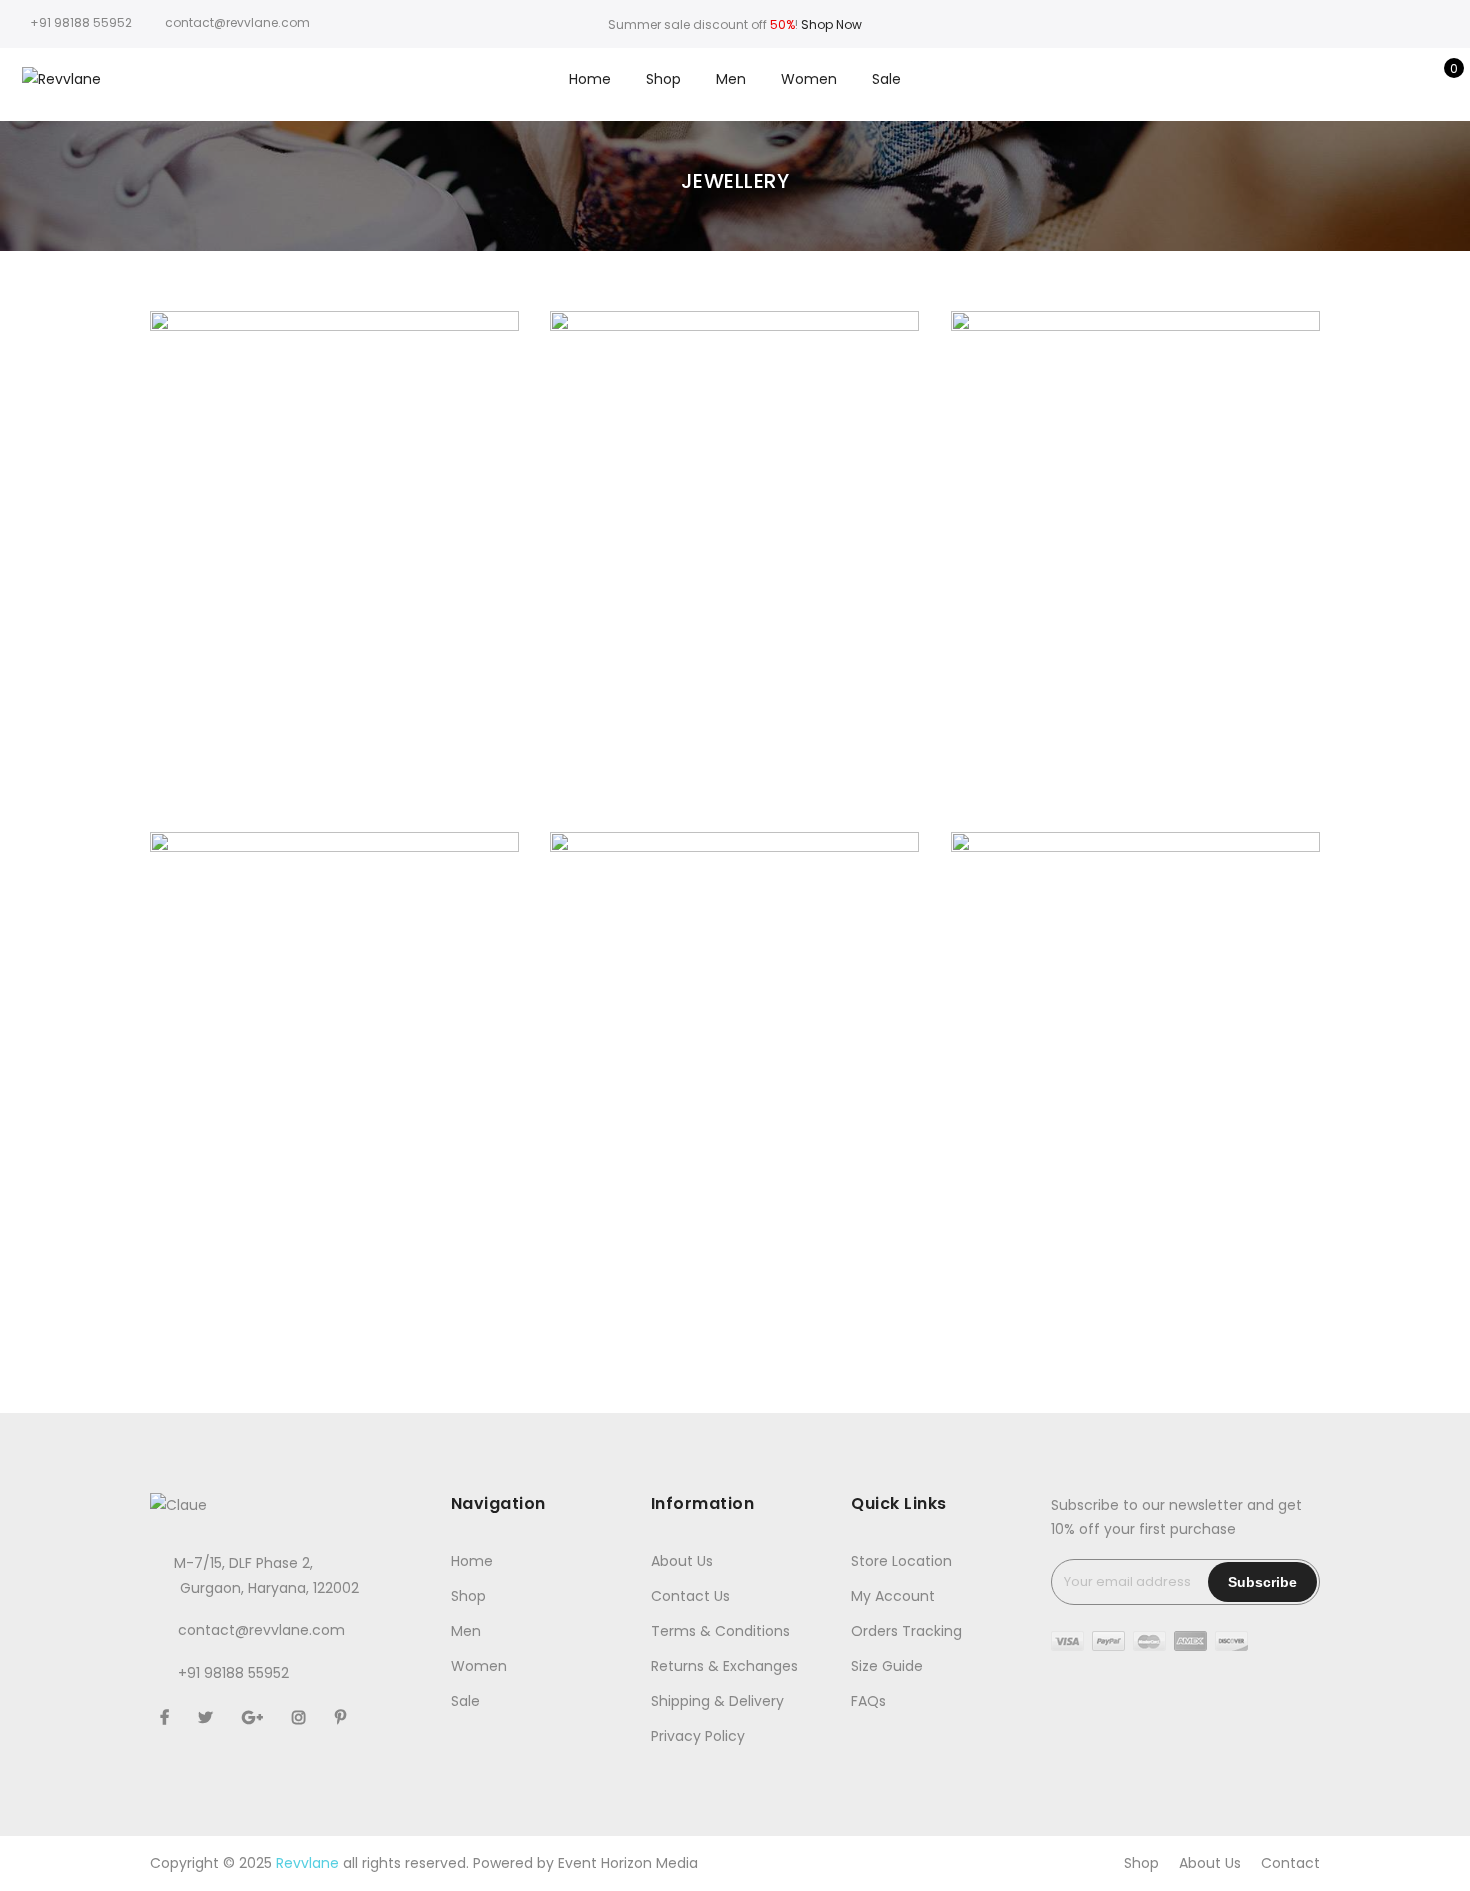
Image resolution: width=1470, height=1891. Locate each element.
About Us (682, 1561)
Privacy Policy (698, 1736)
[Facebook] (167, 1717)
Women (809, 79)
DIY (1100, 1056)
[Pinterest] (343, 1717)
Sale (886, 79)
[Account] (1377, 79)
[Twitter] (208, 1717)
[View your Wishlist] (1408, 79)
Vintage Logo (334, 1034)
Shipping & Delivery (717, 1701)
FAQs (868, 1701)
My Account (893, 1596)
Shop (663, 79)
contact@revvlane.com (261, 1630)
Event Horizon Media (628, 1863)
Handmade (344, 535)
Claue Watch (335, 513)
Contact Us (690, 1596)
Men (731, 79)
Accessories (256, 535)
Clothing (743, 535)
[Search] (1346, 79)
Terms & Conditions (720, 1631)
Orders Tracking (906, 1631)
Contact (1290, 1863)
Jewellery (422, 535)
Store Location (901, 1561)
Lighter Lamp (1135, 1034)
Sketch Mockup (734, 1034)
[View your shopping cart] (1439, 79)
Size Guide (887, 1666)
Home (590, 79)
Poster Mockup (1135, 513)
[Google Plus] (255, 1717)
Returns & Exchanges (724, 1666)
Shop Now (831, 24)
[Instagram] (301, 1717)
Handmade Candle (734, 513)
